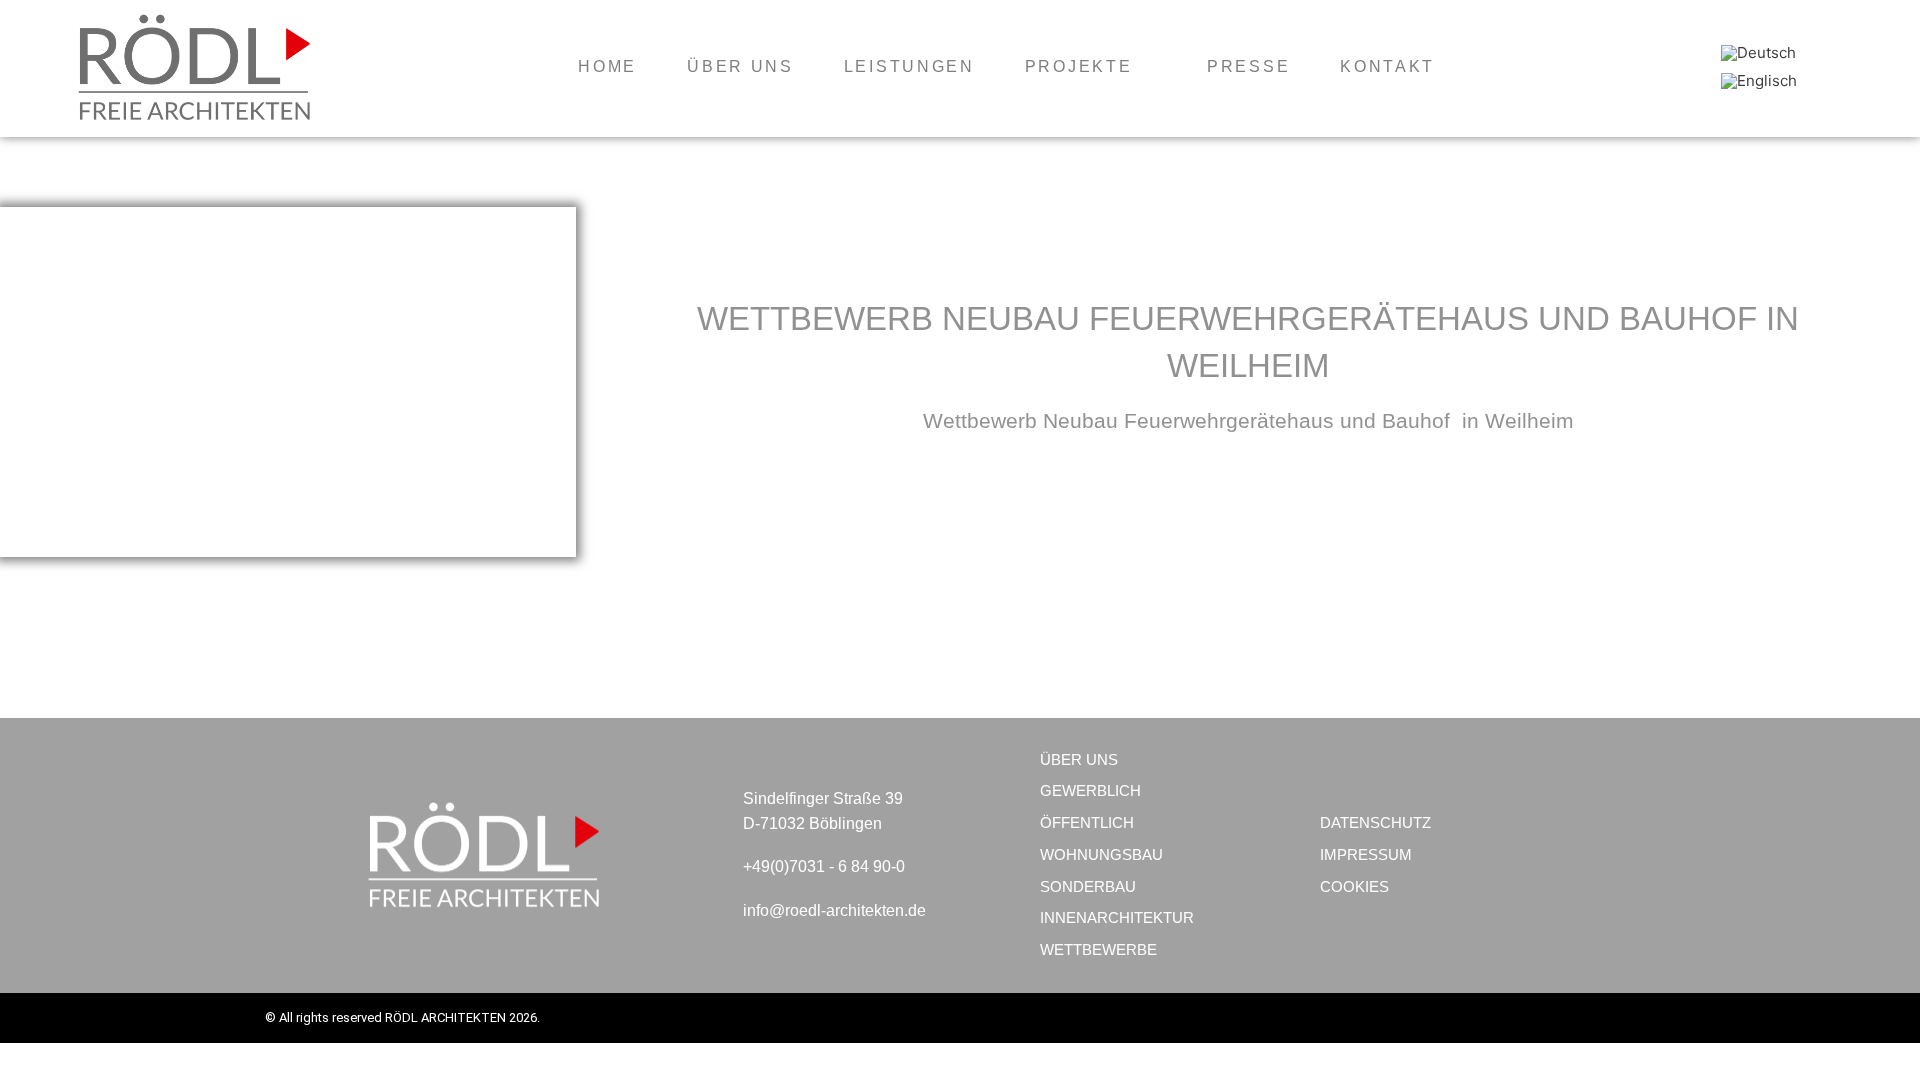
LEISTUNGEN (909, 66)
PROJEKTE (1079, 66)
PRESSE (1248, 66)
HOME (607, 66)
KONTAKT (1387, 66)
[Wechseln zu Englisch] (1759, 81)
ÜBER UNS (740, 66)
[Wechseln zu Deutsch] (1758, 53)
